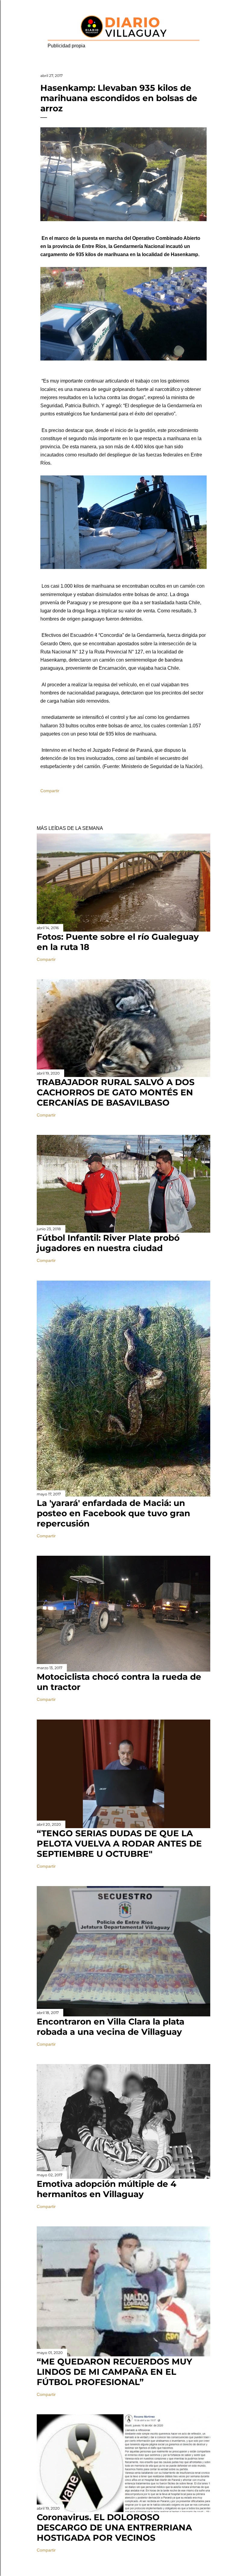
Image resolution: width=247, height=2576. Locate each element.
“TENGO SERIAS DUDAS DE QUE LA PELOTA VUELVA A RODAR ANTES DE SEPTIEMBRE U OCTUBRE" (119, 1844)
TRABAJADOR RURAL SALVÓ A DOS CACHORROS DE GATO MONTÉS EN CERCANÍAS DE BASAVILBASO (116, 1092)
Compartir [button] (50, 791)
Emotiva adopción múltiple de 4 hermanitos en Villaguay (106, 2189)
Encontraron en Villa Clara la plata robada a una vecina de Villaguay (111, 2027)
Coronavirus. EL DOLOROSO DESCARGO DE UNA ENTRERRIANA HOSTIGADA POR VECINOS (114, 2527)
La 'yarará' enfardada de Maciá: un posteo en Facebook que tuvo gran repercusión (113, 1513)
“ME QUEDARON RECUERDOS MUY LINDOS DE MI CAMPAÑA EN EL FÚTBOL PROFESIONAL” (114, 2372)
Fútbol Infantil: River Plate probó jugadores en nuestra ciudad (108, 1243)
